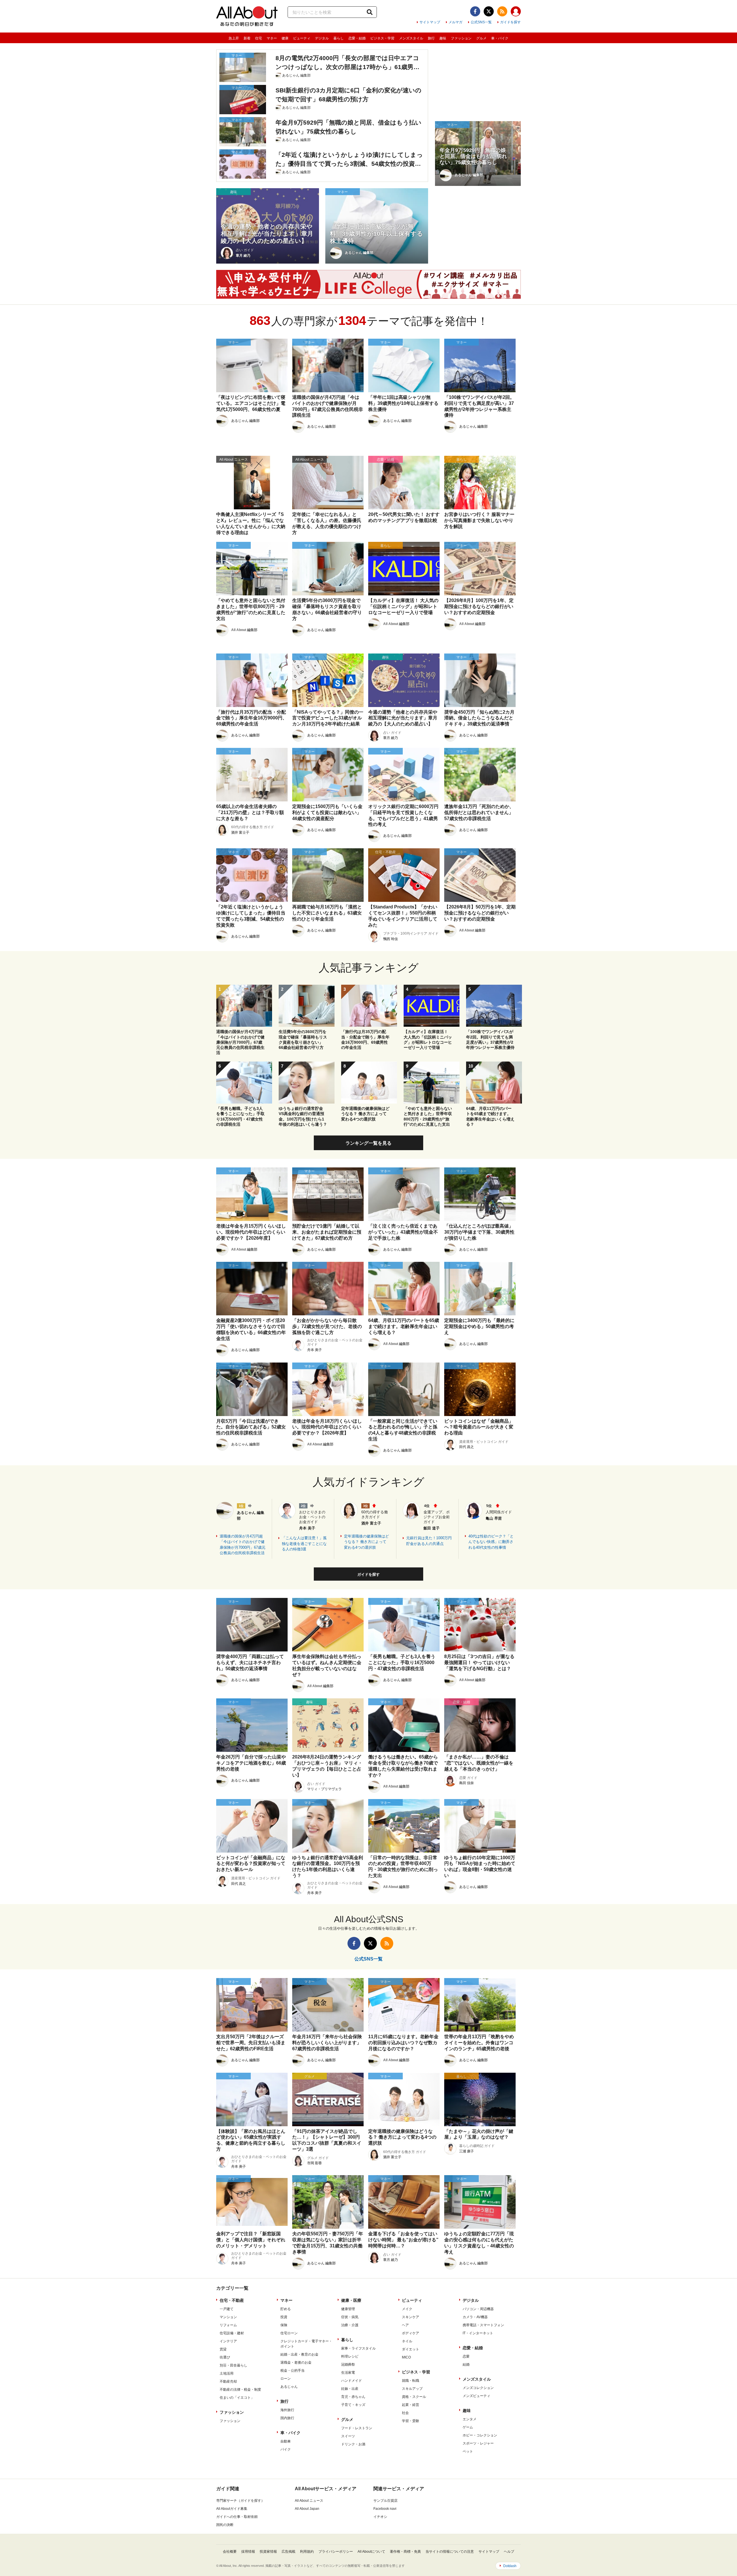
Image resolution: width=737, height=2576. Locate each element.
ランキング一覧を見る (368, 1143)
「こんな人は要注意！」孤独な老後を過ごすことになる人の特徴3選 (304, 1544)
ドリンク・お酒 (353, 2444)
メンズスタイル (411, 38)
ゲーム (468, 2427)
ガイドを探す (510, 22)
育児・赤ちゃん (353, 2397)
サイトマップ (430, 22)
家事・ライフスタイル (358, 2348)
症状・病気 (350, 2317)
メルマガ (455, 22)
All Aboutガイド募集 (232, 2509)
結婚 (466, 2364)
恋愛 (466, 2356)
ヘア (405, 2325)
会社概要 (230, 2552)
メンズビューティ (476, 2396)
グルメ (481, 38)
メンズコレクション (478, 2388)
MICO (406, 2357)
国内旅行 (287, 2418)
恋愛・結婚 (357, 38)
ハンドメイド (352, 2381)
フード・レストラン (357, 2428)
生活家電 (348, 2373)
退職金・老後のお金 (296, 2362)
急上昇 (234, 38)
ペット (468, 2451)
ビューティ (302, 38)
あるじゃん (289, 2387)
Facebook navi (385, 2509)
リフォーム (228, 2325)
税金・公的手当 (292, 2371)
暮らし (339, 38)
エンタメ (470, 2419)
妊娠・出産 (350, 2389)
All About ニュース (309, 2501)
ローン (286, 2379)
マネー (272, 38)
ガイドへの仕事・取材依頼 (237, 2517)
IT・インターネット (478, 2333)
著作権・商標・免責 (405, 2552)
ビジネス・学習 (382, 38)
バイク (286, 2449)
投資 (284, 2317)
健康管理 (348, 2309)
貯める (286, 2309)
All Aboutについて (371, 2552)
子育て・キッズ (353, 2405)
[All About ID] (516, 12)
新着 (247, 38)
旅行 (431, 38)
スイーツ (348, 2436)
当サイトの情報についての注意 (450, 2552)
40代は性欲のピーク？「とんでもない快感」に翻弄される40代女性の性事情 (491, 1542)
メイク (407, 2309)
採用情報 (248, 2552)
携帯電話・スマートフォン (483, 2325)
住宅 (259, 38)
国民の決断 (225, 2525)
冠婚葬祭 (348, 2364)
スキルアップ (412, 2389)
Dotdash (510, 2566)
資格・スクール (414, 2397)
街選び (225, 2357)
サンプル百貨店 (385, 2501)
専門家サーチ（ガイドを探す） (240, 2501)
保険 (284, 2325)
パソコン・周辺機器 (478, 2309)
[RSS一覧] (502, 11)
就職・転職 (411, 2381)
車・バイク (500, 38)
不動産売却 (228, 2381)
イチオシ (380, 2517)
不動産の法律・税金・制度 (240, 2390)
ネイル (407, 2341)
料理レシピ (350, 2356)
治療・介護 (350, 2325)
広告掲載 (288, 2552)
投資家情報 (268, 2552)
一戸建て (227, 2309)
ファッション (461, 38)
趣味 (443, 38)
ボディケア (411, 2333)
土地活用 (227, 2373)
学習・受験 (411, 2421)
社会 (405, 2413)
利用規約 (307, 2552)
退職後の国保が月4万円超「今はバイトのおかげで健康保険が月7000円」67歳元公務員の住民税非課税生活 (243, 1545)
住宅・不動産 (232, 2300)
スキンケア (411, 2317)
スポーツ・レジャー (478, 2443)
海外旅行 (287, 2410)
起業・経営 (411, 2405)
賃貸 (223, 2349)
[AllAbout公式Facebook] (475, 11)
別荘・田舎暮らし (233, 2365)
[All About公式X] (489, 11)
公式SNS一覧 (481, 22)
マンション (228, 2317)
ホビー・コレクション (480, 2435)
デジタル (322, 38)
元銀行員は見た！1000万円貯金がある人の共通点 (429, 1541)
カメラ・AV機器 (475, 2317)
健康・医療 (351, 2300)
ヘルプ (509, 2552)
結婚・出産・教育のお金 (299, 2354)
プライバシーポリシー (336, 2552)
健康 (285, 38)
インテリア (228, 2341)
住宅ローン (289, 2333)
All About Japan (307, 2509)
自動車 (286, 2441)
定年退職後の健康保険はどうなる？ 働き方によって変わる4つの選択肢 (366, 1542)
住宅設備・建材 (232, 2333)
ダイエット (411, 2349)
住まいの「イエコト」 (237, 2398)
